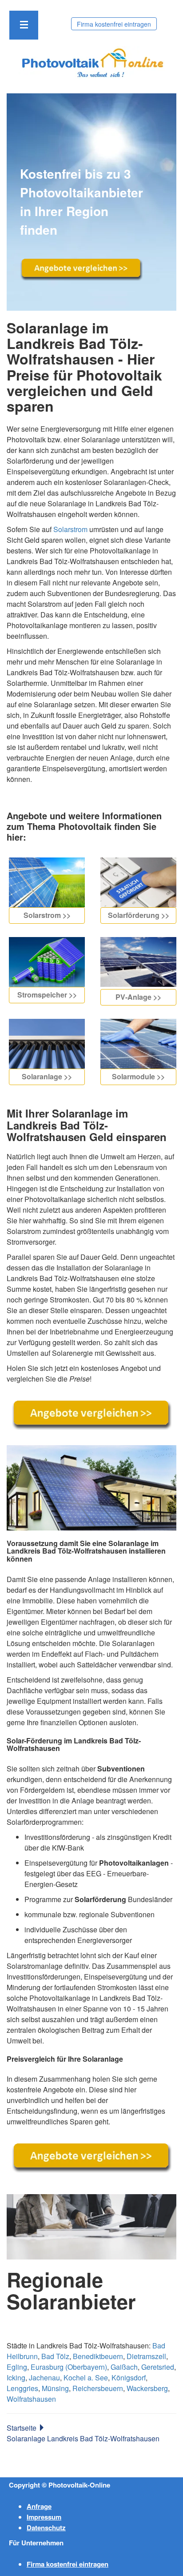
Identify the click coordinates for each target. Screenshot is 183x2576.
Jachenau (44, 2378)
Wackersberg (147, 2388)
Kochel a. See (86, 2378)
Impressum (44, 2517)
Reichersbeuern (98, 2388)
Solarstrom (70, 529)
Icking (16, 2378)
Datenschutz (46, 2528)
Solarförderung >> (139, 915)
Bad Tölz (55, 2356)
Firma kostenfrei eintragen (114, 24)
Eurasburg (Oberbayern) (69, 2367)
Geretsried (158, 2367)
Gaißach (124, 2367)
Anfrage (39, 2506)
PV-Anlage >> (138, 997)
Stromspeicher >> (47, 995)
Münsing (55, 2388)
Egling (17, 2367)
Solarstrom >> (47, 915)
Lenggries (22, 2388)
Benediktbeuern (98, 2356)
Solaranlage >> (47, 1076)
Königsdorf (129, 2378)
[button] (24, 25)
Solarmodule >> (138, 1076)
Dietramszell (146, 2356)
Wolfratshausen (31, 2399)
